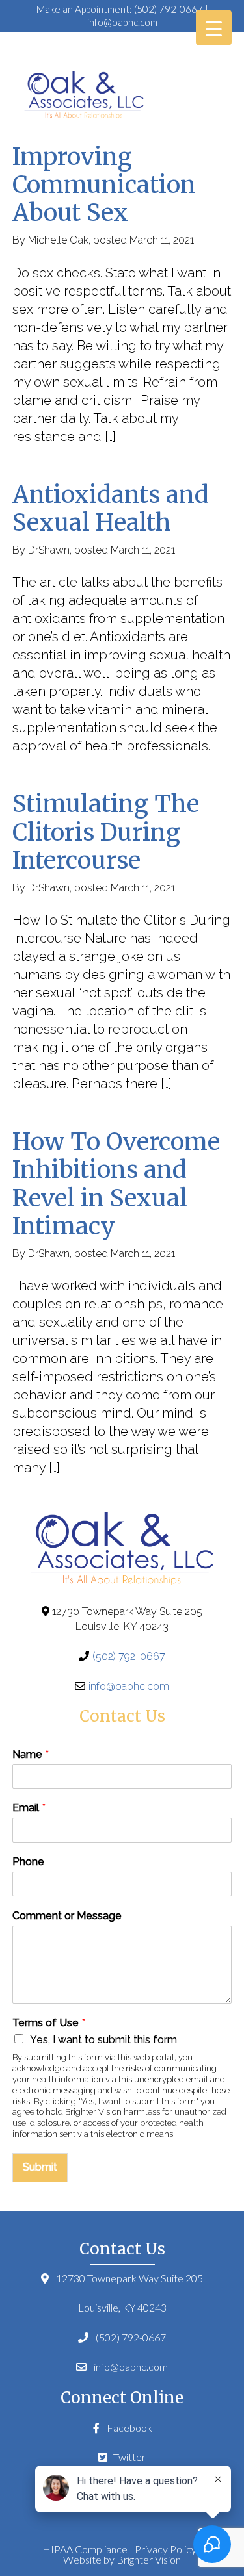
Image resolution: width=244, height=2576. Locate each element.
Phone (28, 1862)
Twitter (129, 2457)
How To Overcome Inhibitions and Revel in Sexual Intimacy (116, 1184)
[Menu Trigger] (214, 28)
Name (31, 1754)
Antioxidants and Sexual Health (111, 509)
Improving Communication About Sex (104, 185)
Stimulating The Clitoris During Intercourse (106, 832)
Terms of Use (49, 2023)
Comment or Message (67, 1916)
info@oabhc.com (122, 22)
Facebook (129, 2428)
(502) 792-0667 (169, 9)
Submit (40, 2167)
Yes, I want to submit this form (103, 2040)
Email (29, 1808)
